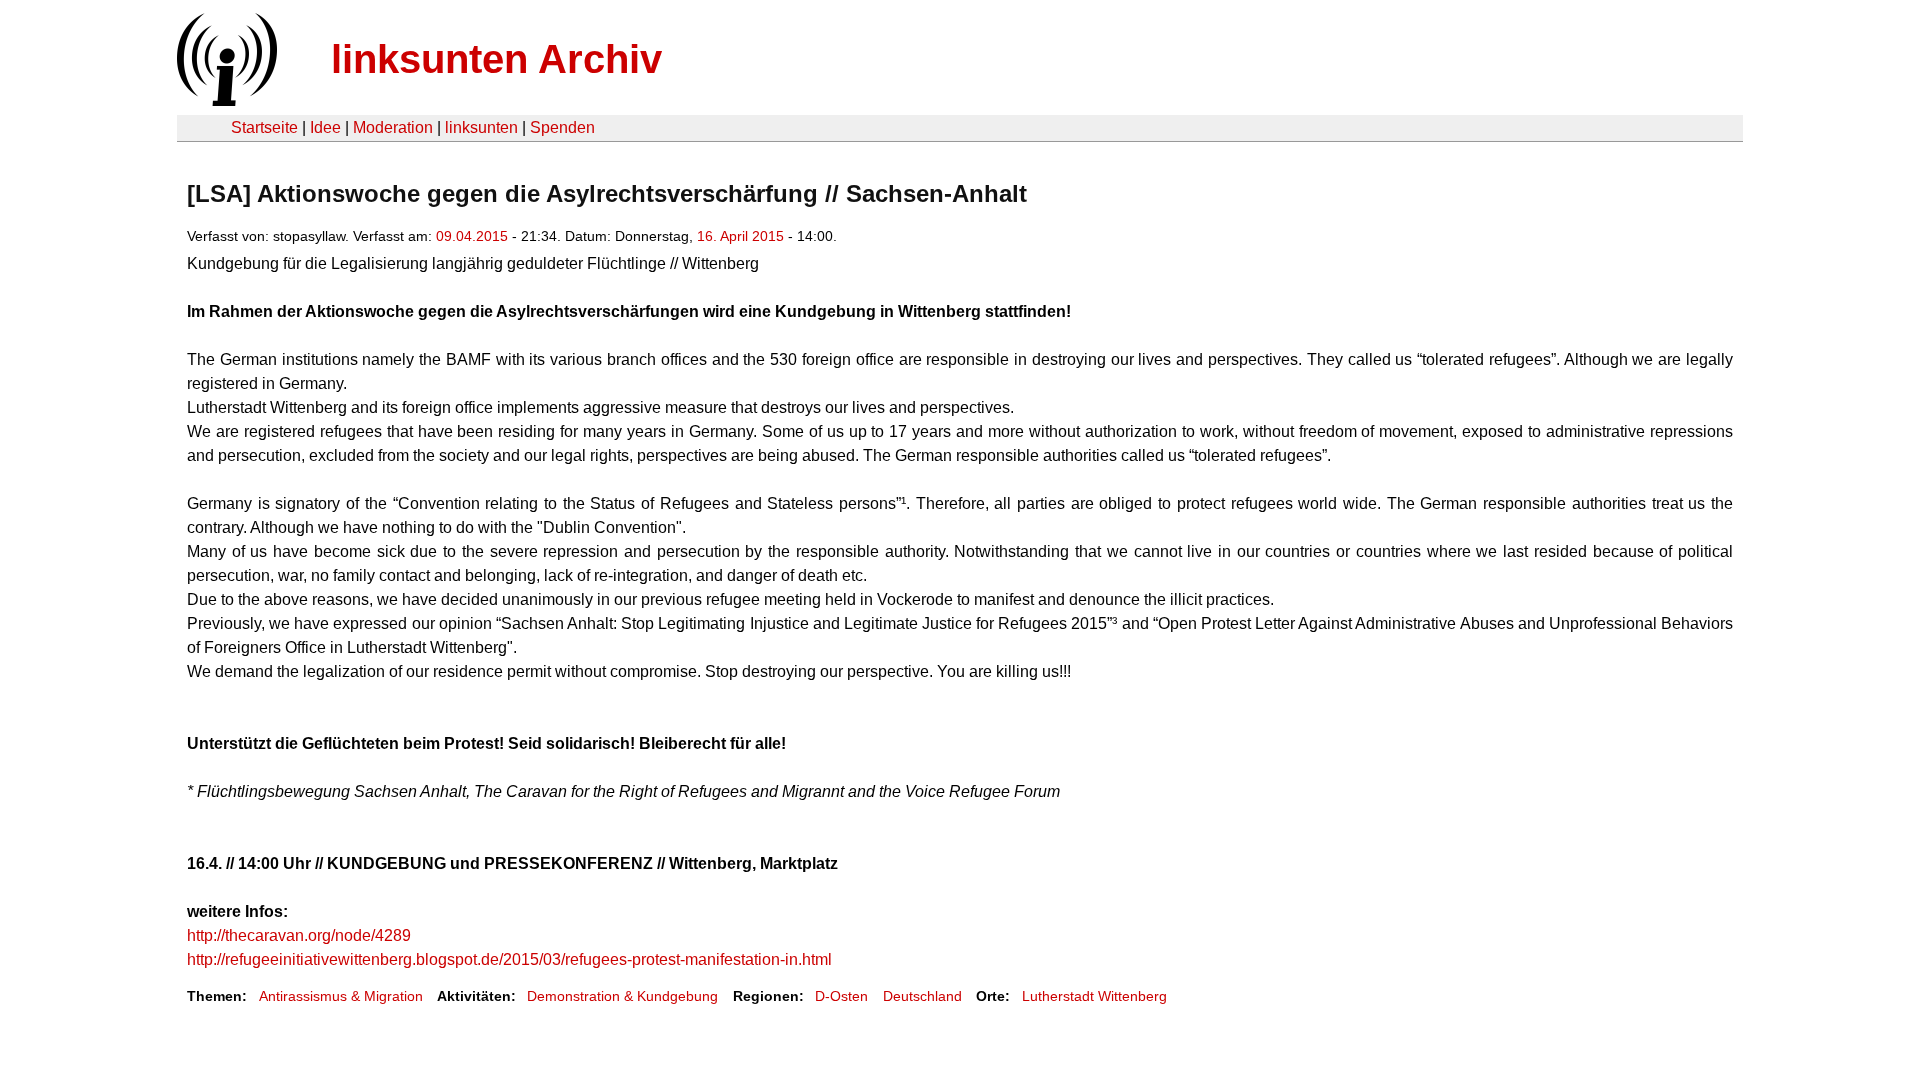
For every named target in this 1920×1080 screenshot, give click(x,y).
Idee (325, 127)
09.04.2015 (472, 236)
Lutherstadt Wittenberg (1094, 996)
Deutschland (922, 996)
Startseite (264, 127)
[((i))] (225, 100)
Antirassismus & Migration (341, 996)
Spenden (562, 127)
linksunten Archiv (496, 59)
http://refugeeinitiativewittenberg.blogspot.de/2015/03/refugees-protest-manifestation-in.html (509, 959)
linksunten (481, 127)
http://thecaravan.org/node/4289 (299, 935)
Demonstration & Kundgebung (622, 996)
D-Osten (841, 996)
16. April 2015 (740, 236)
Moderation (393, 127)
